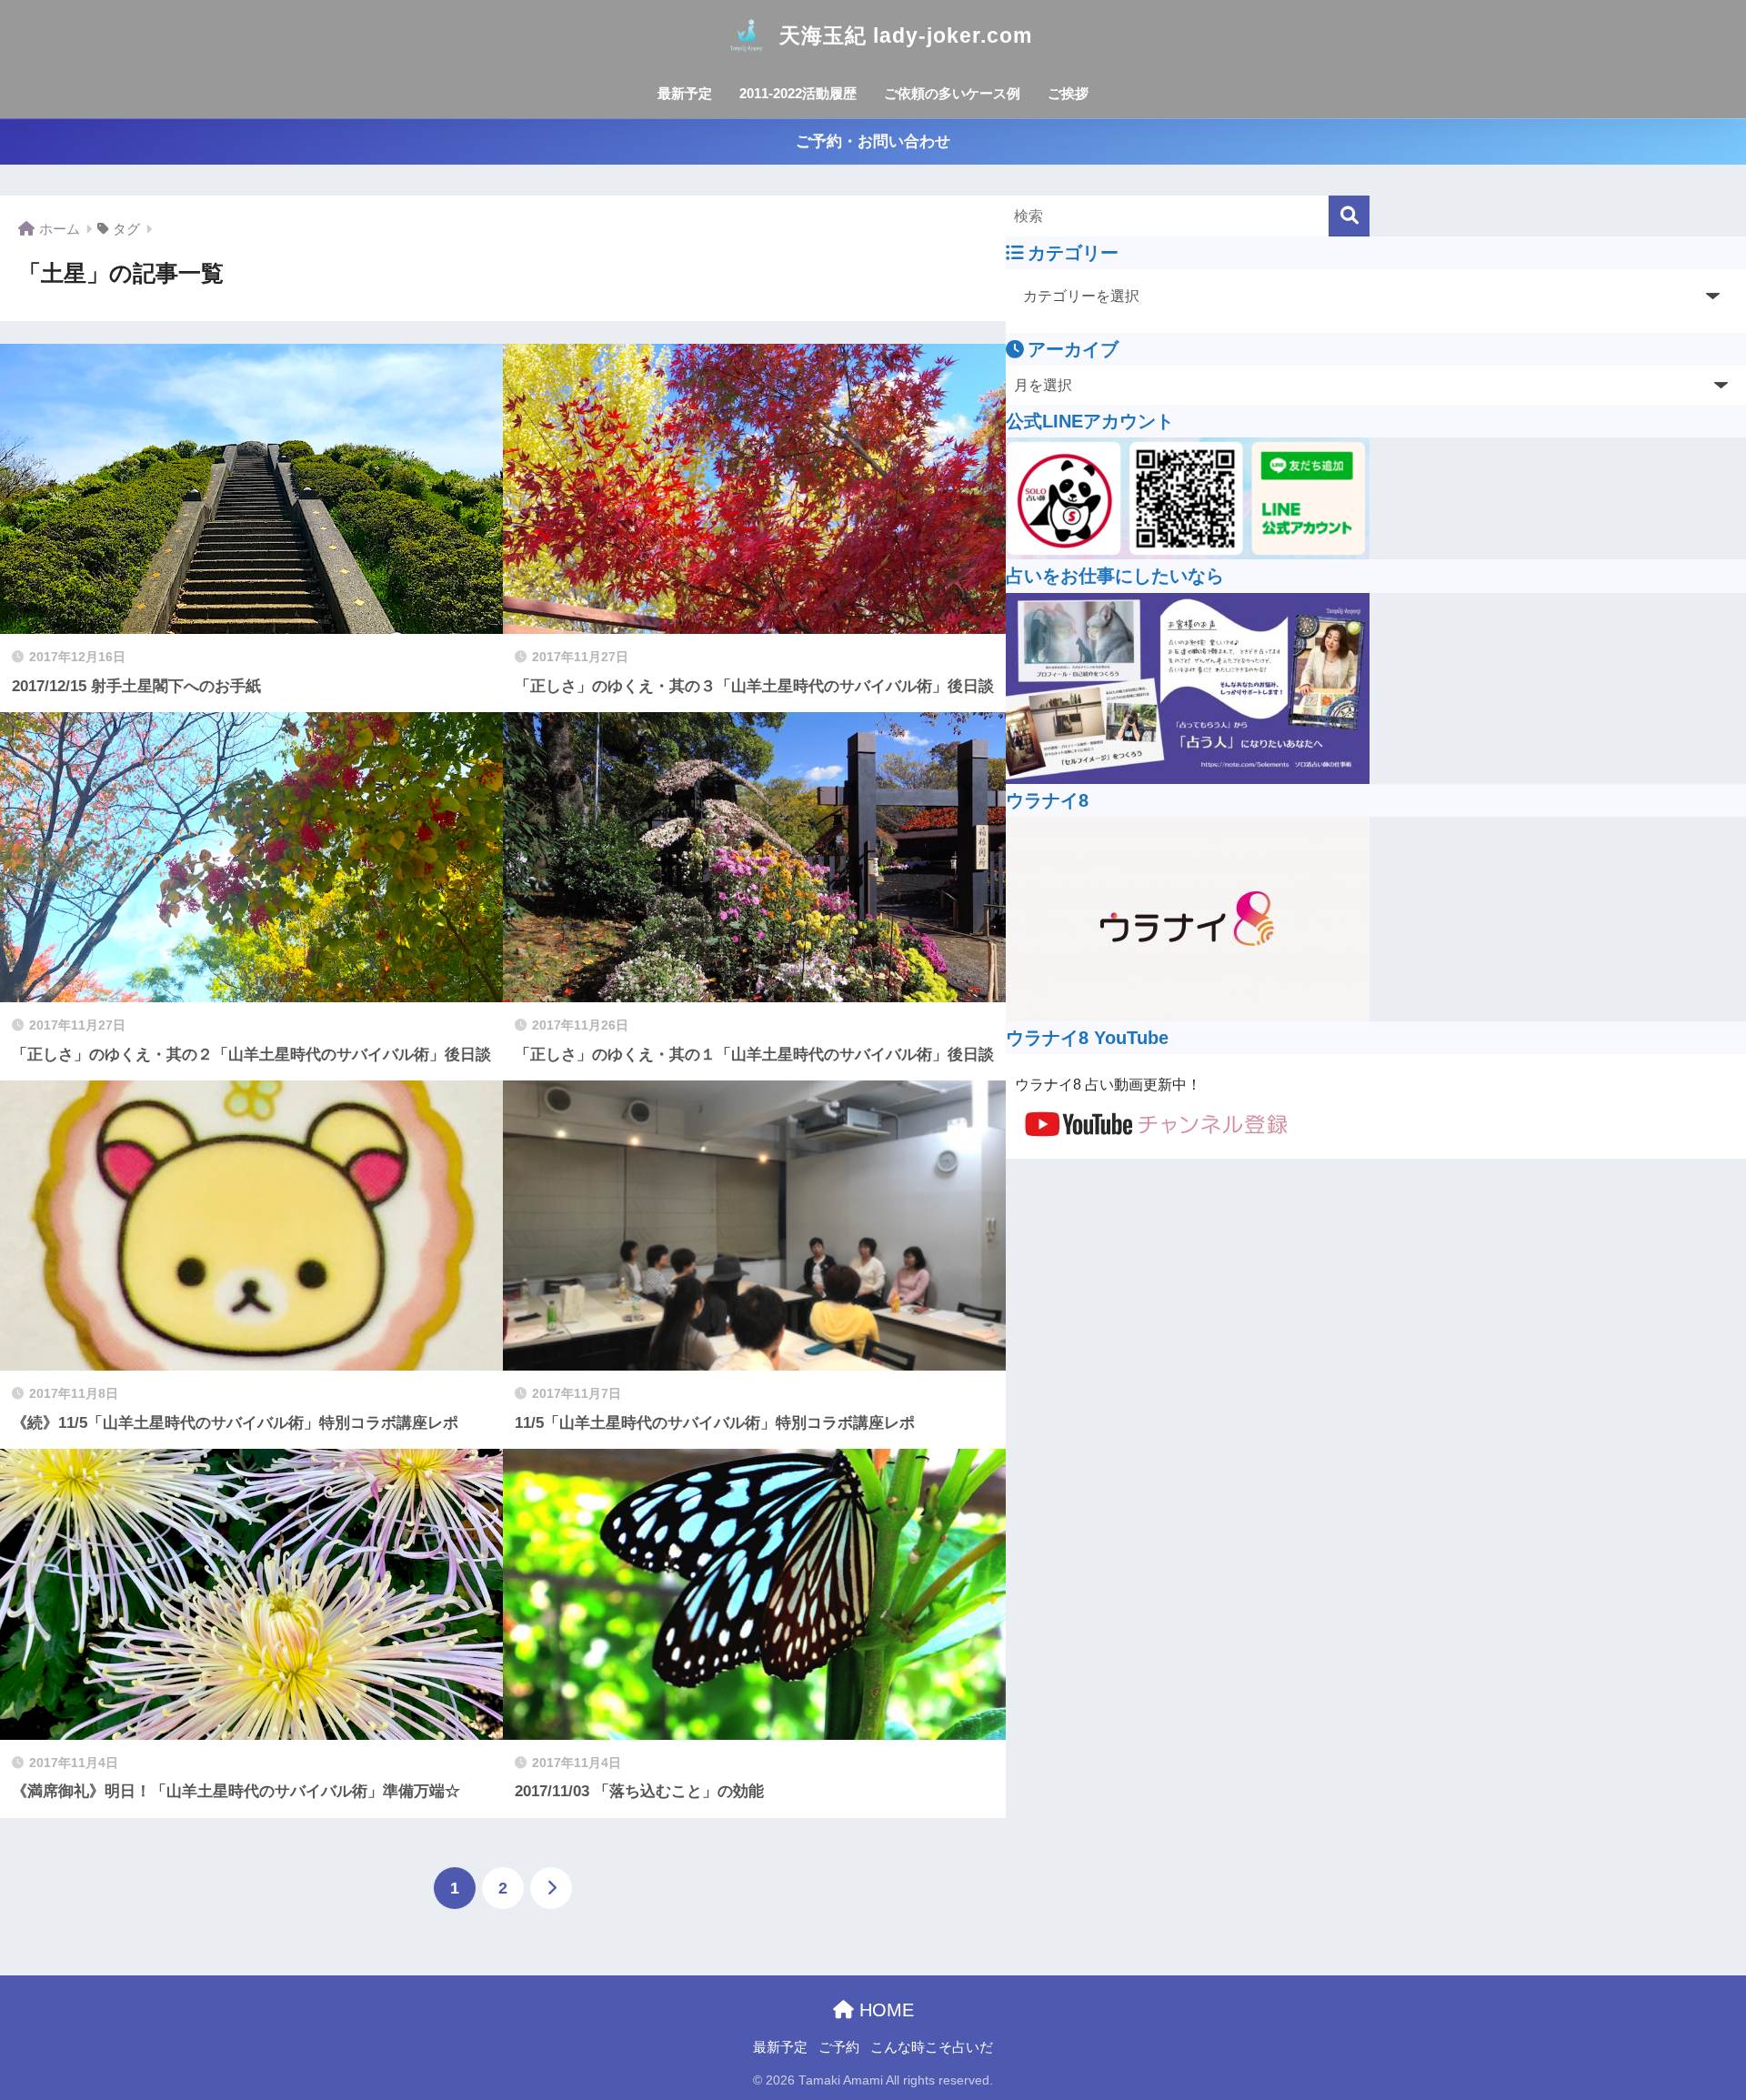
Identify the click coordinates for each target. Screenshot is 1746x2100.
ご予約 (839, 2047)
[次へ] (551, 1888)
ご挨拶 (1068, 93)
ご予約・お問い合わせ (873, 141)
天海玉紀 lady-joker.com (906, 35)
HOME (884, 2010)
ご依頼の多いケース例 (952, 93)
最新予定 (685, 93)
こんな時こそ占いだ (932, 2047)
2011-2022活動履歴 (798, 93)
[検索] (1349, 216)
